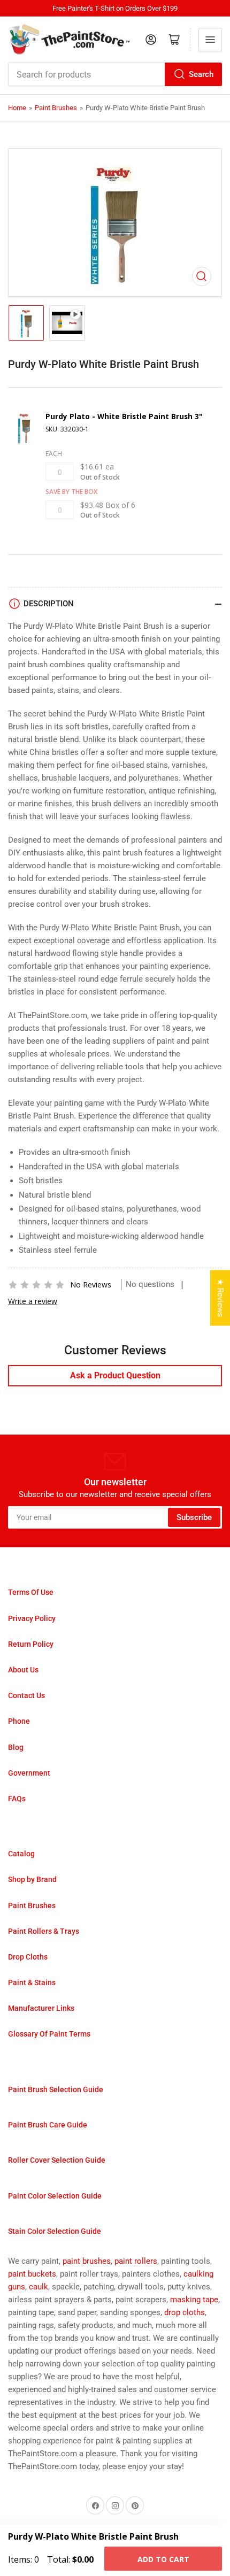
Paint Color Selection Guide (55, 2196)
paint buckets (32, 2274)
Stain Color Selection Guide (55, 2231)
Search (201, 74)
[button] (36, 1285)
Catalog (21, 1854)
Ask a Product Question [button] (115, 1375)
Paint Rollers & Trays (44, 1931)
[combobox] (115, 74)
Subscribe (194, 1517)
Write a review (33, 1301)
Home (17, 108)
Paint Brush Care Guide (48, 2125)
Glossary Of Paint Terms (49, 2034)
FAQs (17, 1799)
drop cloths (185, 2312)
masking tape (194, 2300)
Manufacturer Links (41, 2008)
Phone (19, 1721)
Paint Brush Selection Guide (56, 2089)
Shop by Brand (32, 1879)
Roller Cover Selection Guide (57, 2160)
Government (29, 1773)
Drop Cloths (28, 1957)
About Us (23, 1670)
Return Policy (31, 1644)
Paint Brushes (56, 108)
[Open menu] (210, 40)
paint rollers (136, 2261)
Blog (16, 1747)
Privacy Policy (32, 1618)
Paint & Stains (32, 1983)
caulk (39, 2287)
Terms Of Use (31, 1592)
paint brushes (87, 2261)
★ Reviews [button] (220, 1298)
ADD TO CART (163, 2559)
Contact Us (26, 1695)
